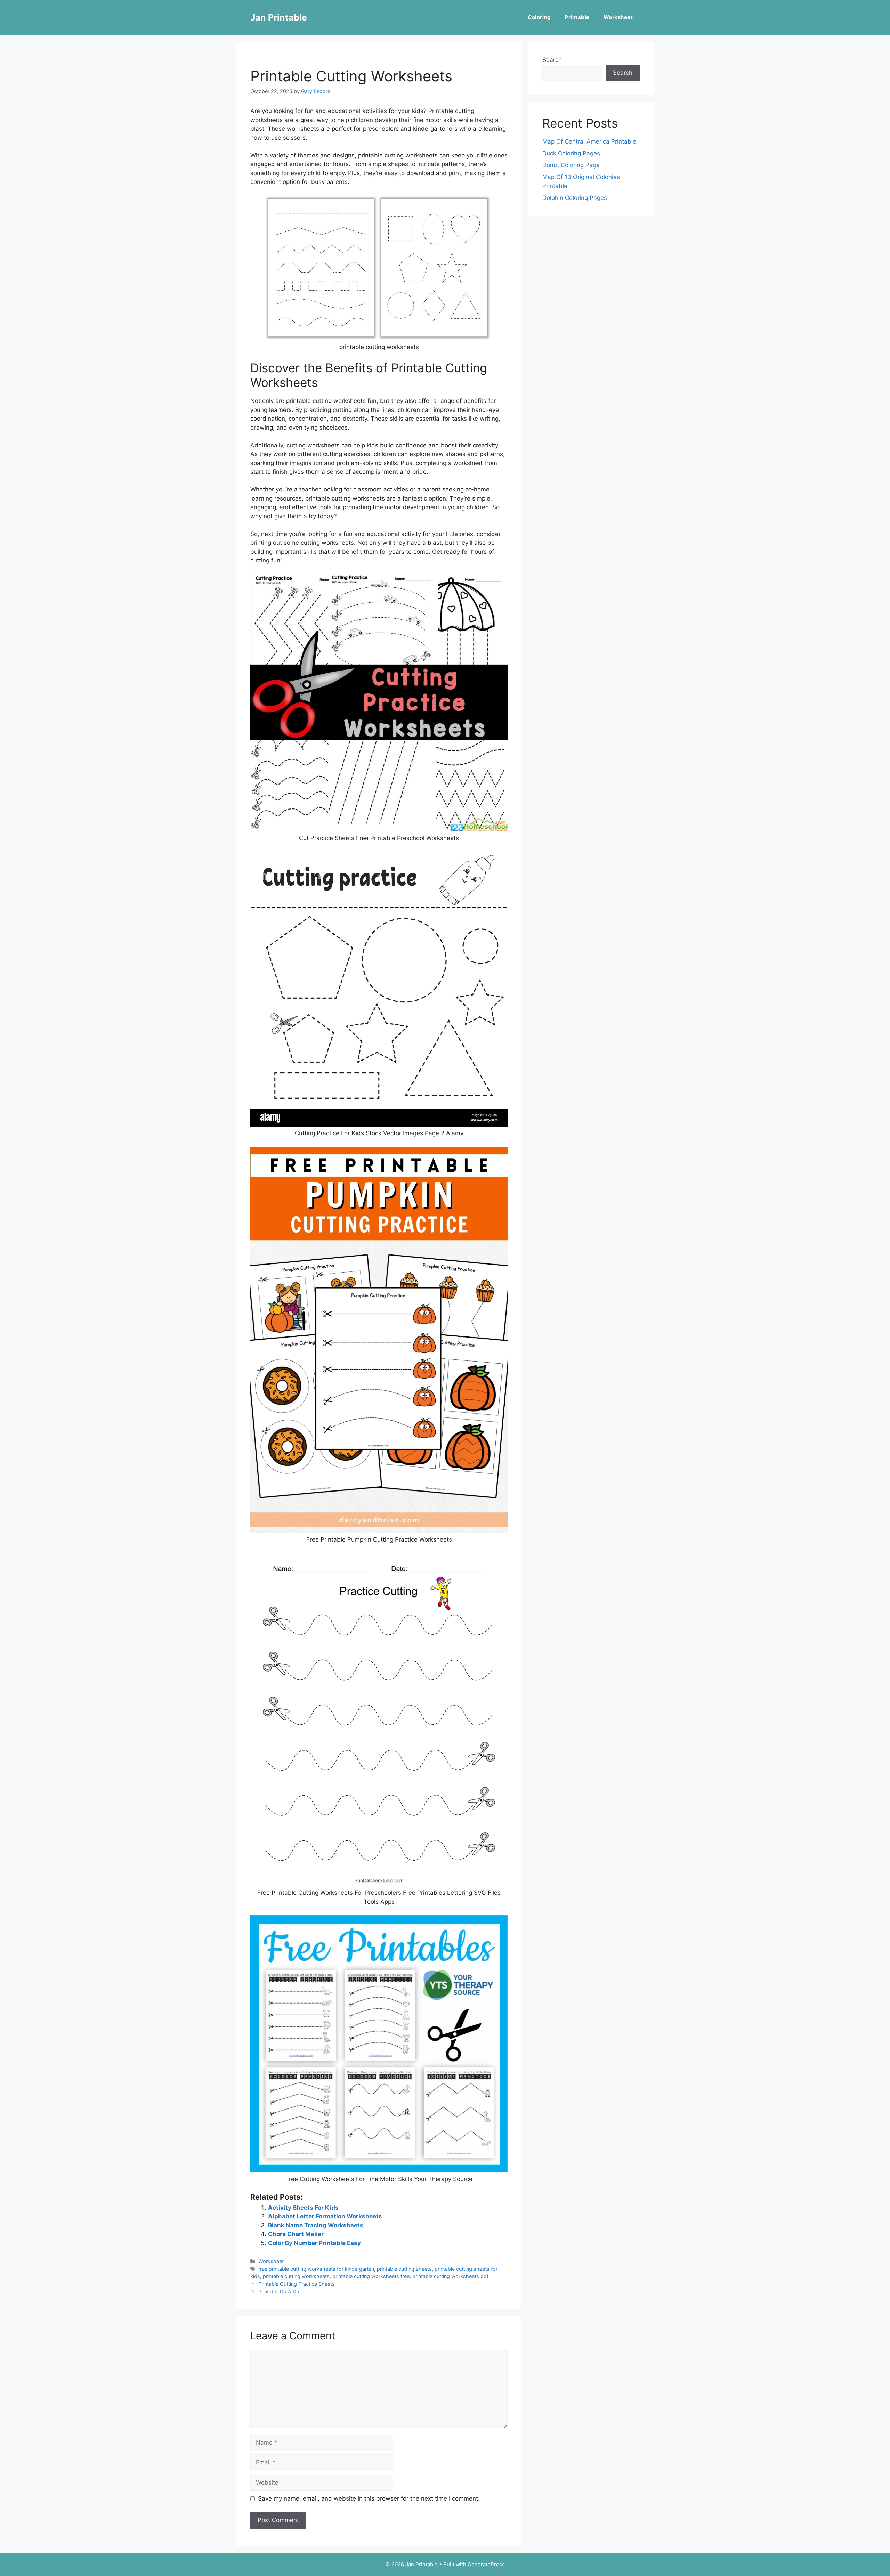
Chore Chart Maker (296, 2234)
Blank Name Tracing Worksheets (316, 2225)
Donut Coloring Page (571, 165)
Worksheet (618, 17)
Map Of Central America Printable (589, 141)
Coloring (539, 17)
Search (552, 60)
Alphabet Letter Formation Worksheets (325, 2216)
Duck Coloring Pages (571, 153)
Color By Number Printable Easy (314, 2243)
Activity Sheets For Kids (303, 2208)
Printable (577, 17)
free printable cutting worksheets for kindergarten (316, 2269)
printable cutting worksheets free (371, 2276)
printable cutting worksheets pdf (450, 2276)
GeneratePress (486, 2564)
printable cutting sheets (404, 2269)
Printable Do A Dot (280, 2291)
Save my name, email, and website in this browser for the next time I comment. (369, 2498)
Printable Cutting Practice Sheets (297, 2284)
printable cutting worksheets (296, 2276)
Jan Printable (279, 17)
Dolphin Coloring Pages (575, 198)
